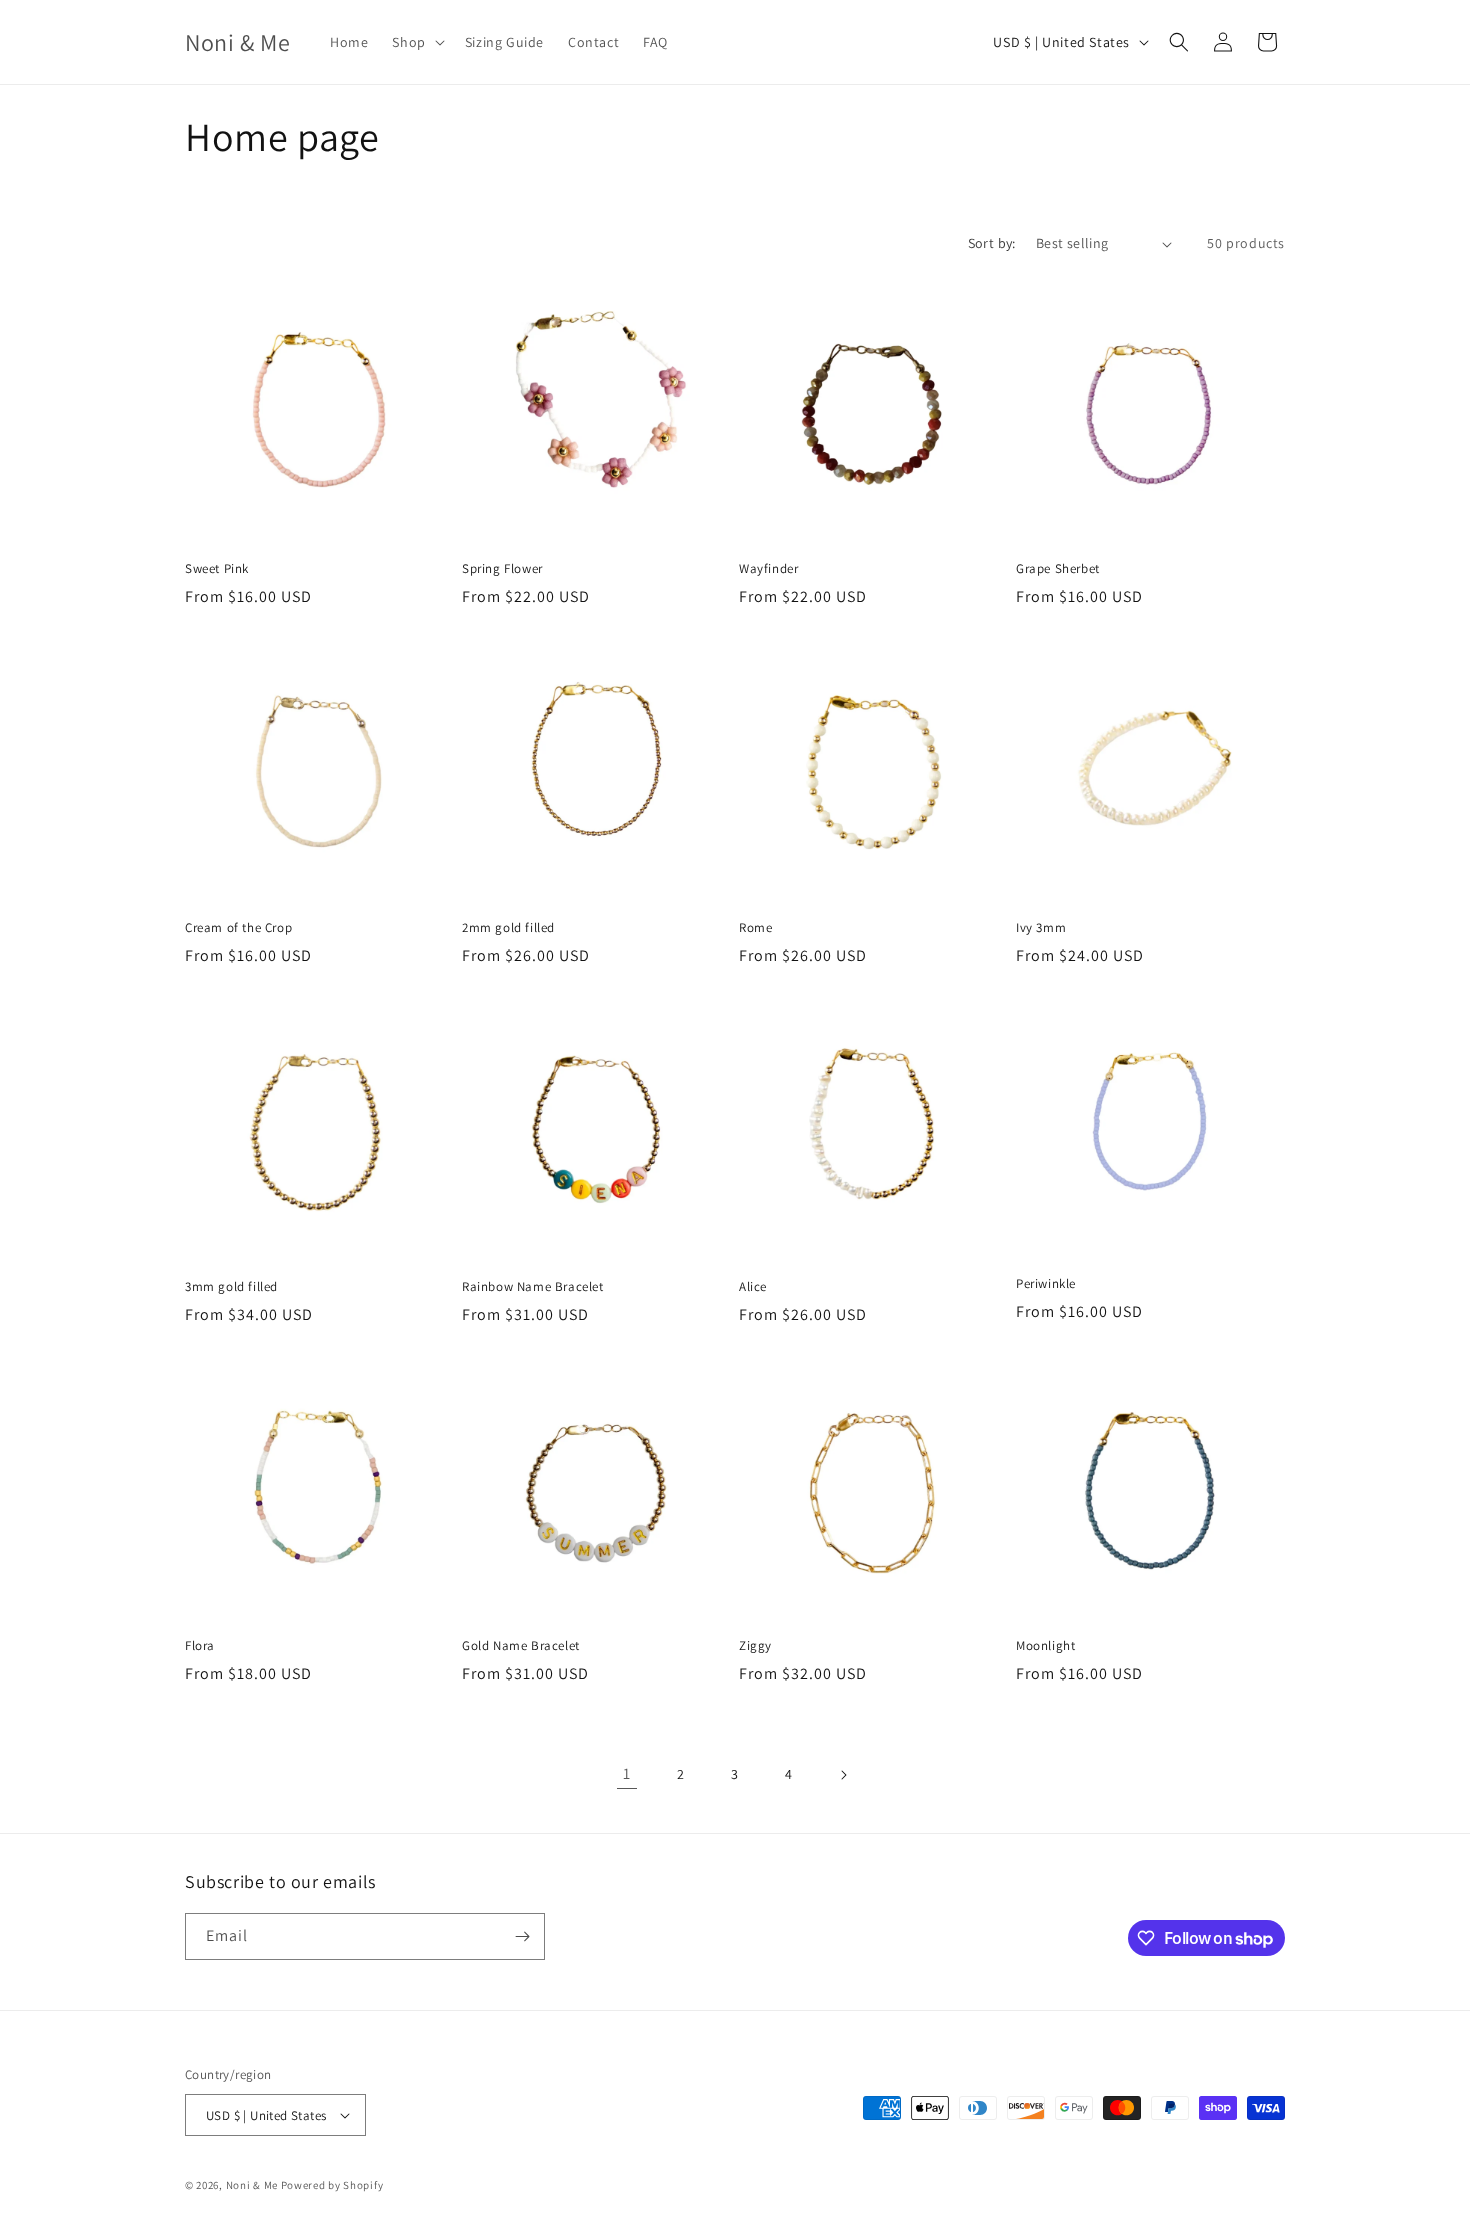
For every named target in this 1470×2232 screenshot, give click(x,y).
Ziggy (755, 1646)
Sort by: (992, 243)
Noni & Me (252, 2185)
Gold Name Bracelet (521, 1646)
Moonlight (1045, 1646)
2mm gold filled (508, 928)
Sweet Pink (217, 569)
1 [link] (627, 1773)
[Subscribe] (522, 1936)
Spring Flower (502, 569)
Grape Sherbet (1058, 569)
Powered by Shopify (332, 2185)
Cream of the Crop (238, 928)
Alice (753, 1287)
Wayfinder (768, 569)
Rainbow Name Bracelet (533, 1287)
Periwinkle (1046, 1284)
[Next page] (843, 1775)
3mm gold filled (231, 1287)
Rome (755, 928)
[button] (416, 42)
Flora (200, 1646)
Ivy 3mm (1041, 928)
